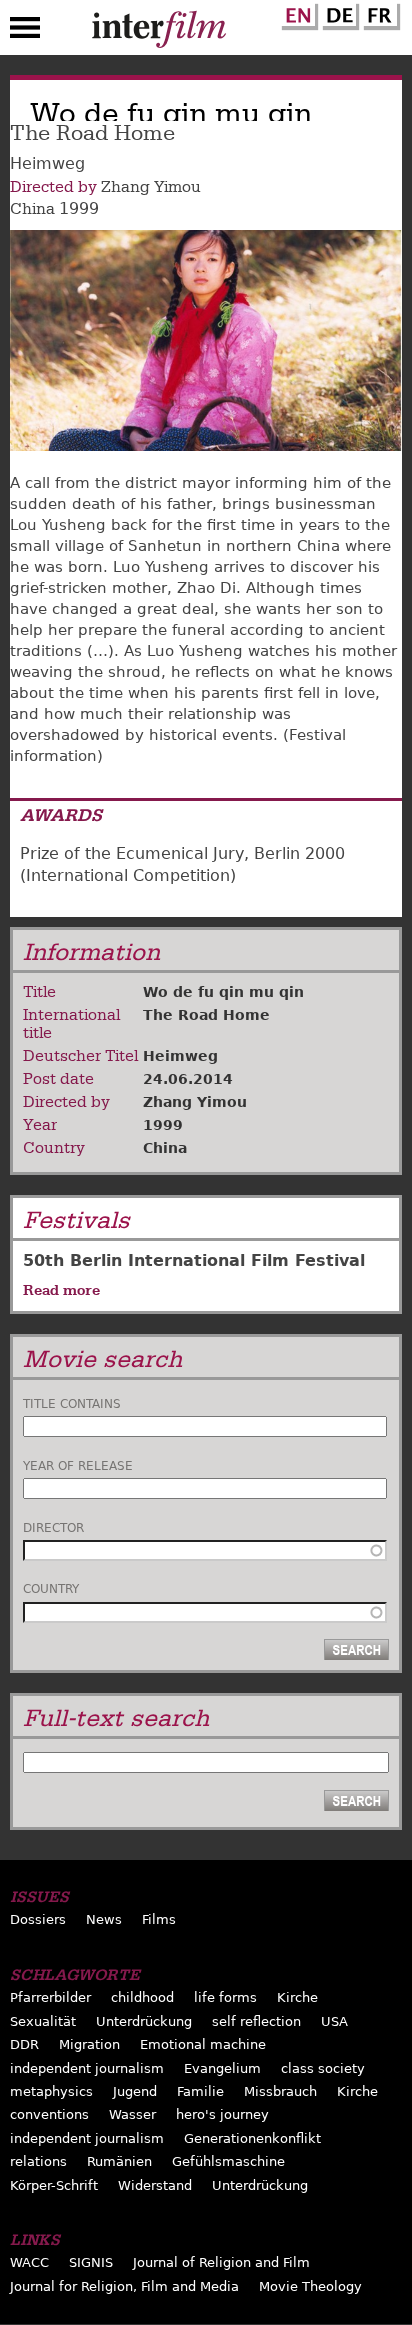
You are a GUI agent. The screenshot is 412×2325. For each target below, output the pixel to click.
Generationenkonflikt (252, 2138)
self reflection (256, 2021)
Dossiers (38, 1919)
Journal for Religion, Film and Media (124, 2286)
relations (38, 2161)
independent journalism (87, 2068)
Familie (200, 2091)
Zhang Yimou (151, 187)
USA (334, 2021)
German (338, 13)
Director (53, 1528)
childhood (142, 1997)
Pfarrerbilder (50, 1997)
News (104, 1919)
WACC (29, 2262)
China (32, 209)
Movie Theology (310, 2286)
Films (159, 1919)
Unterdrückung (144, 2021)
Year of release (78, 1466)
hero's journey (222, 2114)
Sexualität (43, 2021)
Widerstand (155, 2185)
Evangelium (222, 2068)
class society (323, 2068)
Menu (25, 32)
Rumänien (119, 2161)
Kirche (297, 1997)
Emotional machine (203, 2044)
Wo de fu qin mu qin (223, 992)
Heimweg (180, 1056)
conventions (49, 2114)
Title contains (72, 1404)
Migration (89, 2044)
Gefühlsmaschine (228, 2161)
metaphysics (51, 2091)
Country (51, 1589)
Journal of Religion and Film (221, 2262)
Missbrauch (280, 2091)
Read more (61, 1290)
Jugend (135, 2091)
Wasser (132, 2114)
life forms (225, 1997)
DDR (24, 2044)
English (297, 13)
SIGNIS (91, 2262)
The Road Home (206, 1015)
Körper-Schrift (54, 2185)
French (379, 13)
